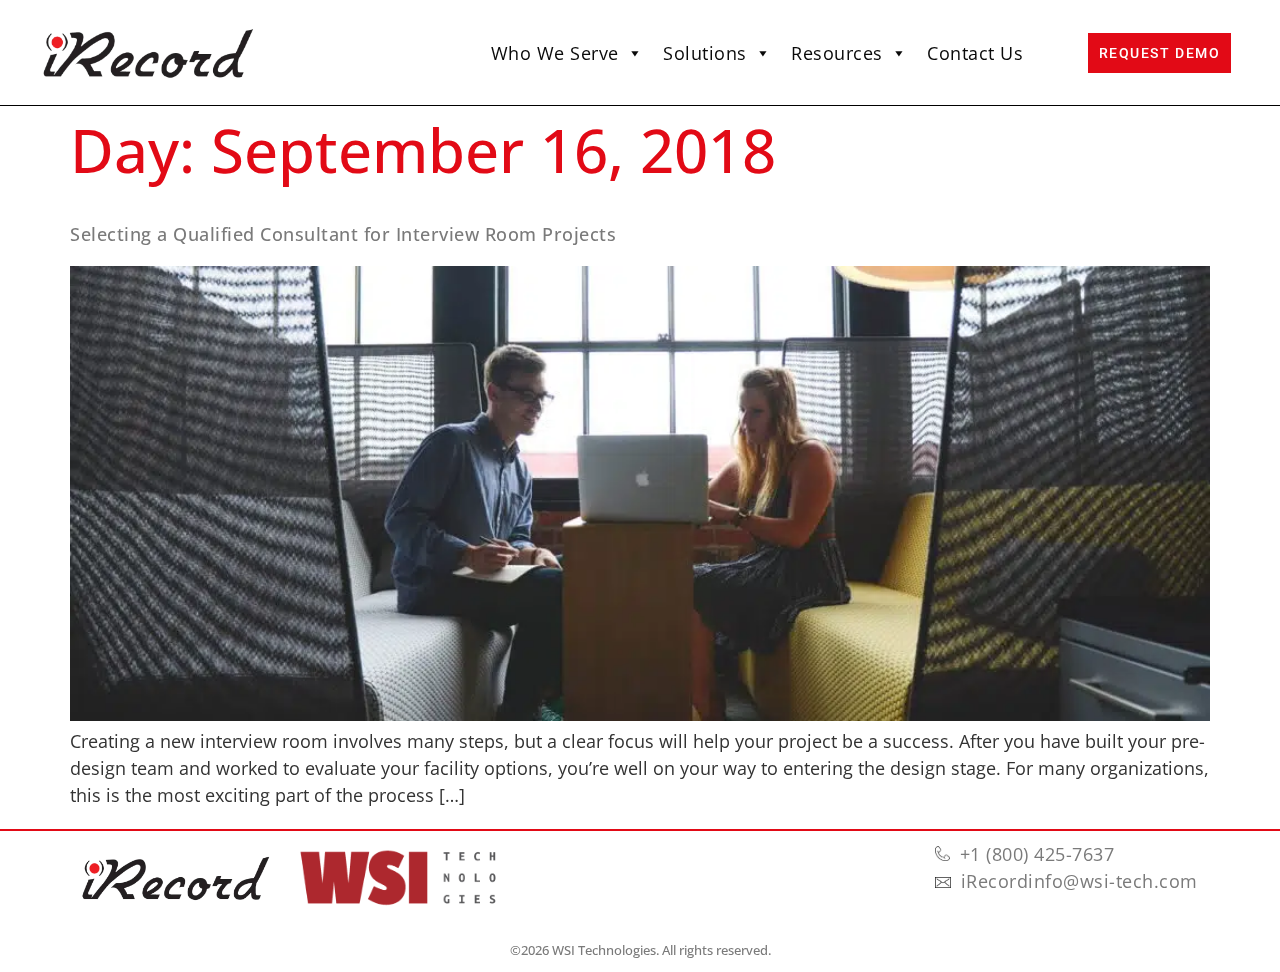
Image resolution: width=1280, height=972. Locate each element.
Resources (837, 53)
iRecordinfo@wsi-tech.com (1079, 881)
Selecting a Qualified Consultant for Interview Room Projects (343, 234)
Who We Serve (555, 53)
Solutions (705, 53)
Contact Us (975, 53)
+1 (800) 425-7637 (1037, 854)
